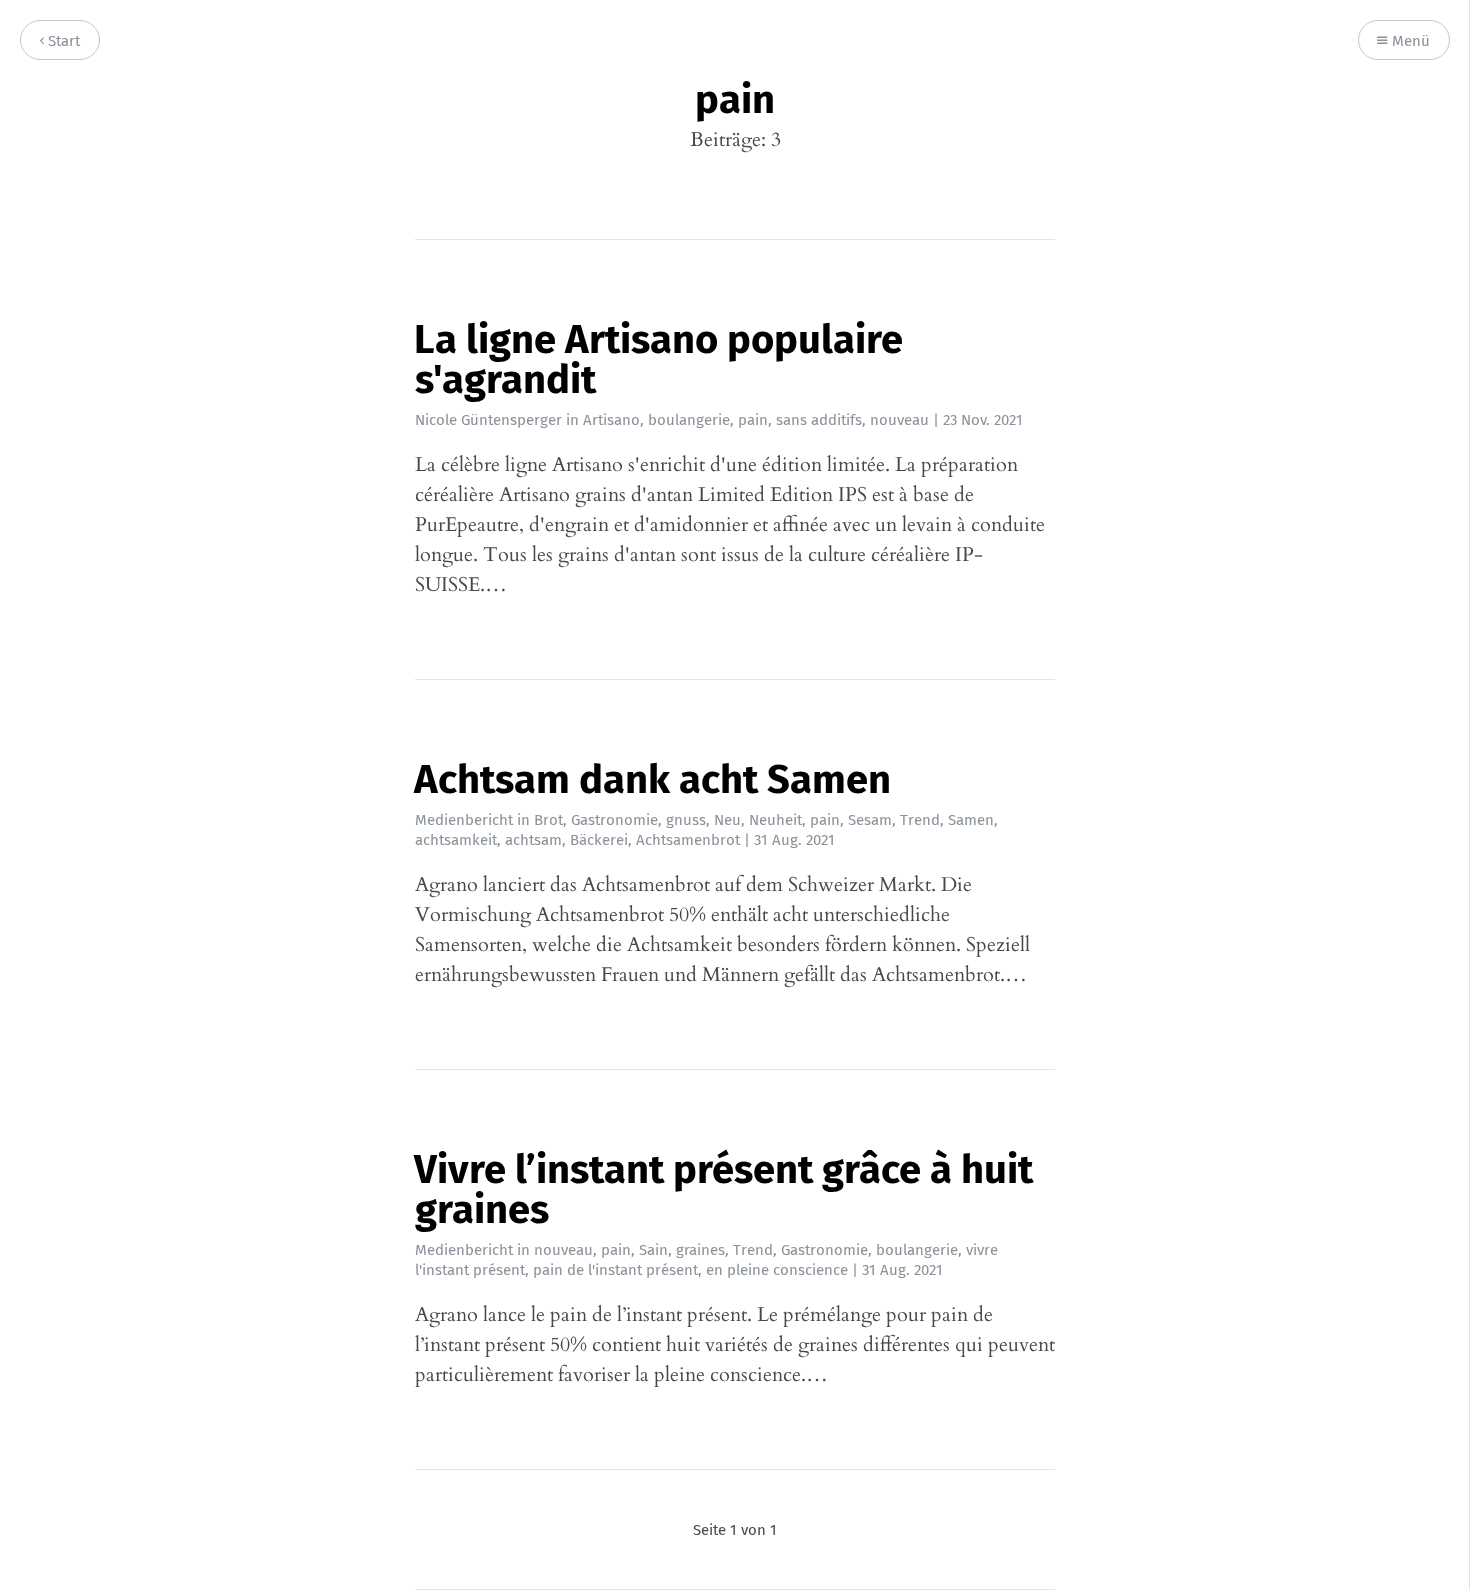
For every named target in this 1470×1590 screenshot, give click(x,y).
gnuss (686, 820)
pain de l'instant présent (615, 1270)
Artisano (611, 420)
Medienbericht (464, 820)
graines (700, 1250)
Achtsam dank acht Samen (652, 780)
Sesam (870, 820)
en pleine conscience (777, 1270)
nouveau (899, 420)
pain (753, 420)
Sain (653, 1250)
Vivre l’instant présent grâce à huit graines (723, 1190)
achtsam (533, 840)
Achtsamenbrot (688, 840)
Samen (971, 820)
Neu (727, 820)
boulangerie (689, 420)
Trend (920, 820)
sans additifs (819, 420)
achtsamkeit (456, 840)
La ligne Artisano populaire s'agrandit (658, 360)
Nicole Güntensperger (488, 420)
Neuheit (775, 820)
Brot (548, 820)
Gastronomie (614, 820)
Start (62, 41)
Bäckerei (599, 840)
